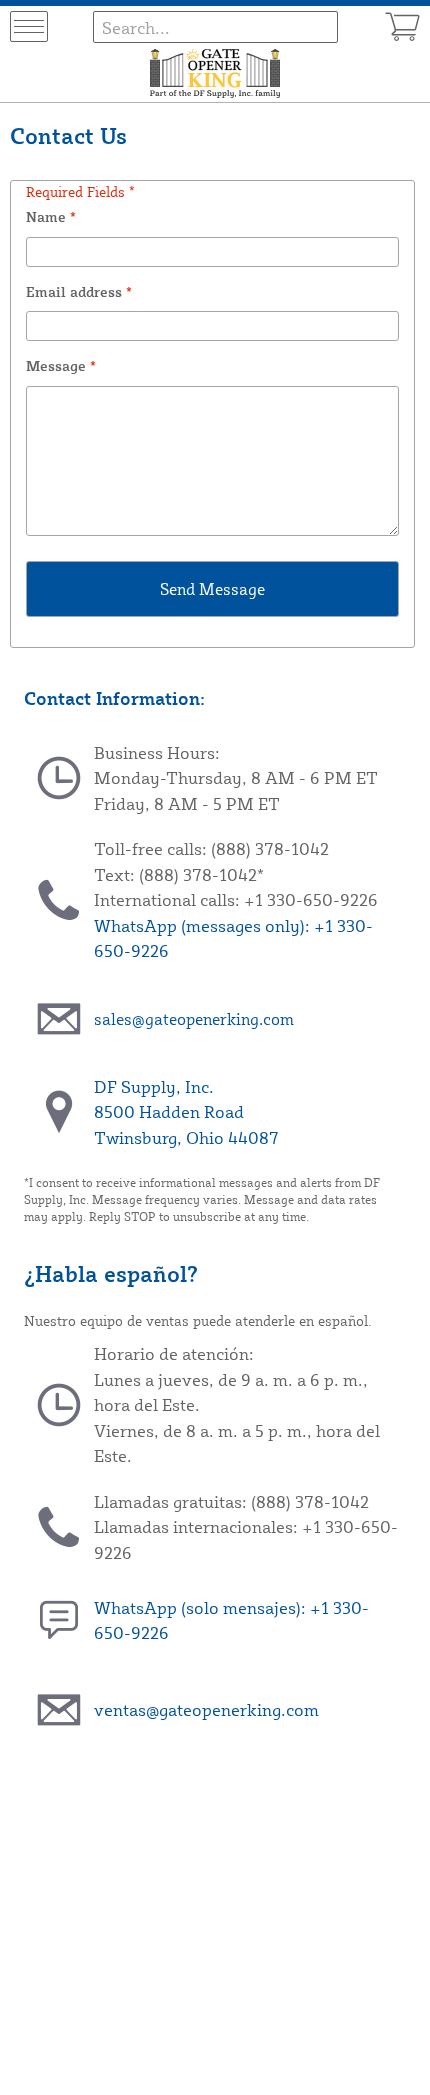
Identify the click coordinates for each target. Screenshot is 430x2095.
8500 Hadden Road (169, 1111)
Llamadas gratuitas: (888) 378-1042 (231, 1501)
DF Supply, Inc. (154, 1086)
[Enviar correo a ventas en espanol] (59, 1710)
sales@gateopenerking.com (194, 1019)
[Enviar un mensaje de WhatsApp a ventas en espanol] (59, 1620)
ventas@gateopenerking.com (206, 1709)
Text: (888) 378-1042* (179, 874)
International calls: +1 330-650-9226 (236, 899)
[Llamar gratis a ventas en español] (59, 1527)
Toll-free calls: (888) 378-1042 (211, 848)
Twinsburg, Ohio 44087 (186, 1137)
